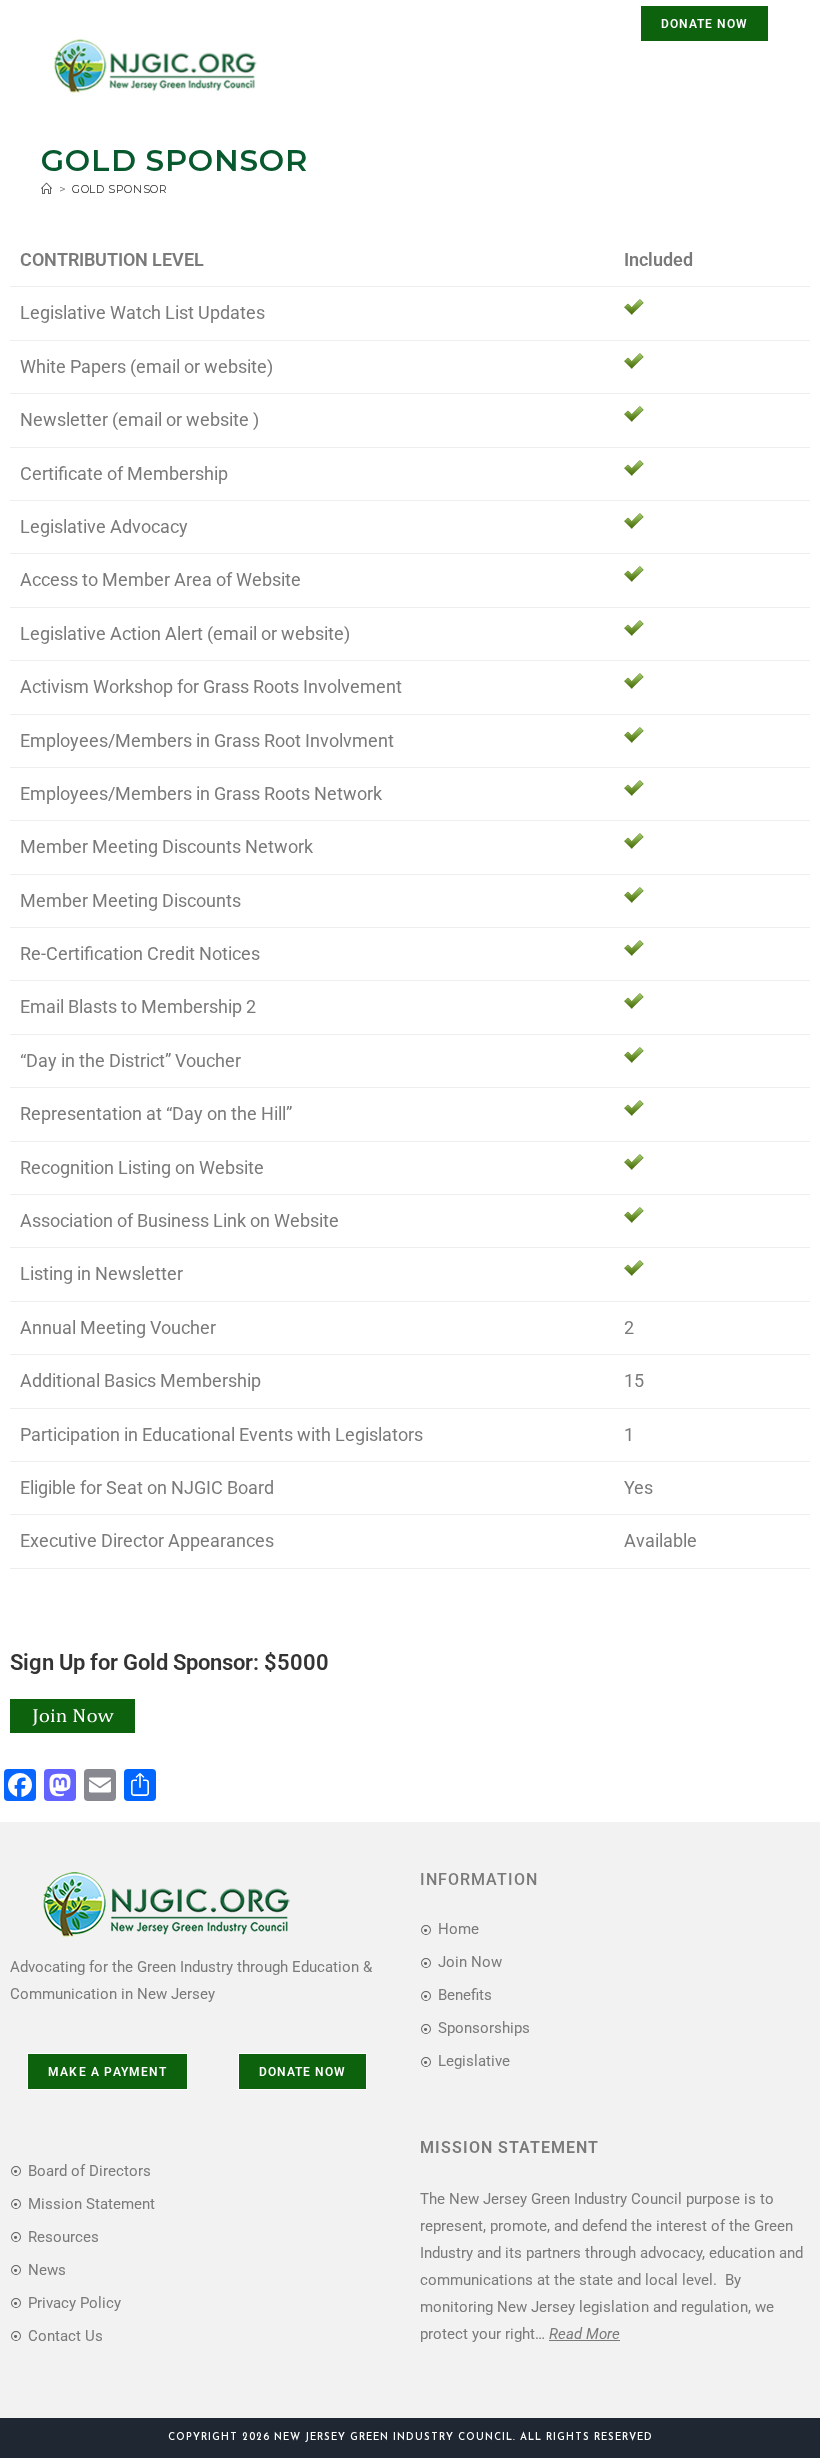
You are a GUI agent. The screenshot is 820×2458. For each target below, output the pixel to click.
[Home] (47, 189)
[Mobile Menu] (744, 71)
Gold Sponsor (119, 189)
